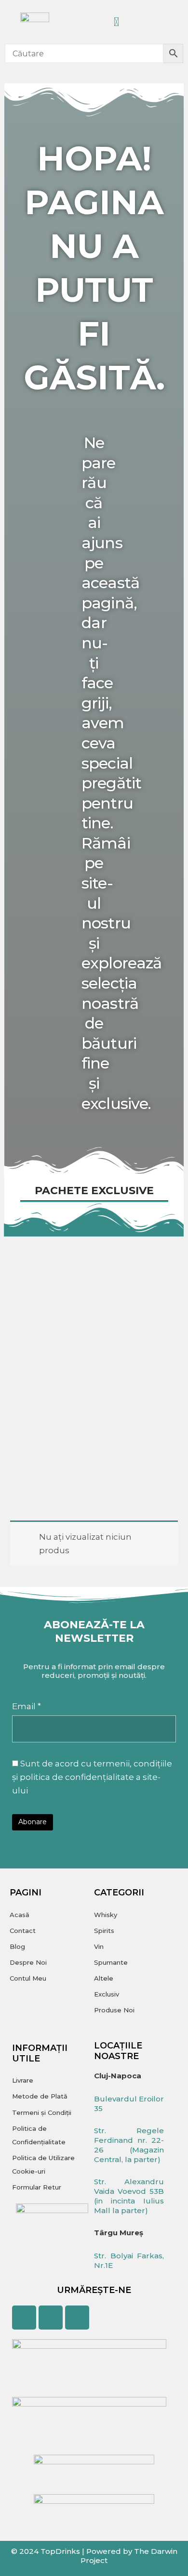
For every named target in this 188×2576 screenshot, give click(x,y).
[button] (153, 22)
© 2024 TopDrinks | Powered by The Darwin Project (94, 2556)
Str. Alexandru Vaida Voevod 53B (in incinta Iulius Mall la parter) (129, 2196)
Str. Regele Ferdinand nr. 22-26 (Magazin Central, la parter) (129, 2145)
